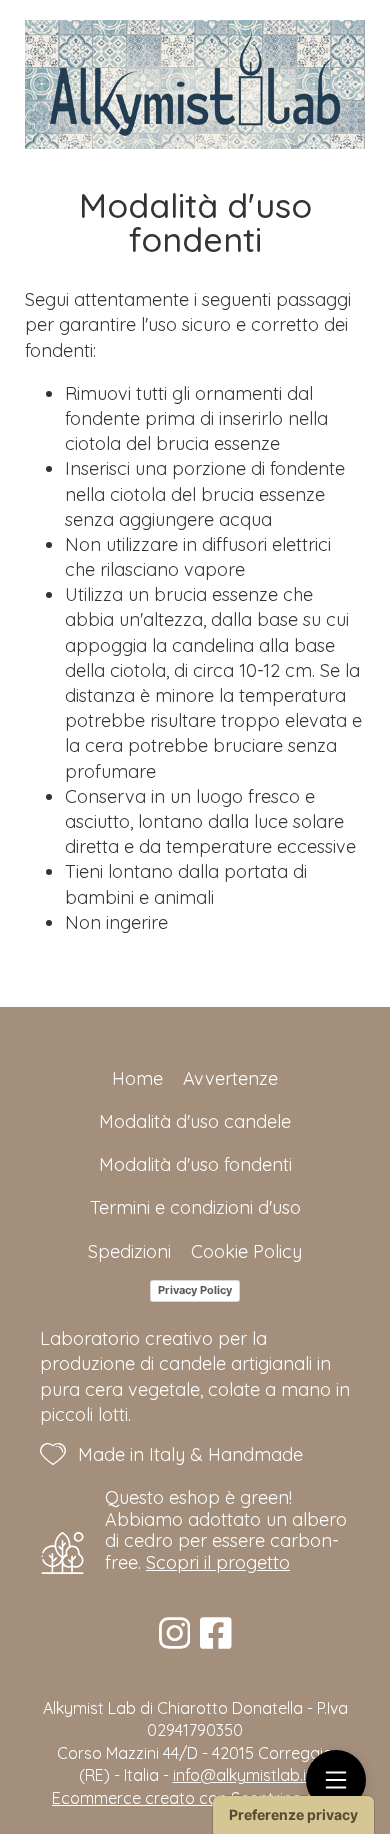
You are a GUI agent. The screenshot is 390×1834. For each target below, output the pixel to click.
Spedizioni (129, 1251)
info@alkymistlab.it (242, 1775)
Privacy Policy (195, 1290)
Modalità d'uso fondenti (195, 1164)
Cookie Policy (246, 1251)
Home (137, 1078)
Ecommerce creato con (195, 1798)
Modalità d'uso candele (195, 1121)
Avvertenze (230, 1078)
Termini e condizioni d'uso (195, 1207)
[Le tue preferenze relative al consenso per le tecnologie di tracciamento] (293, 1815)
